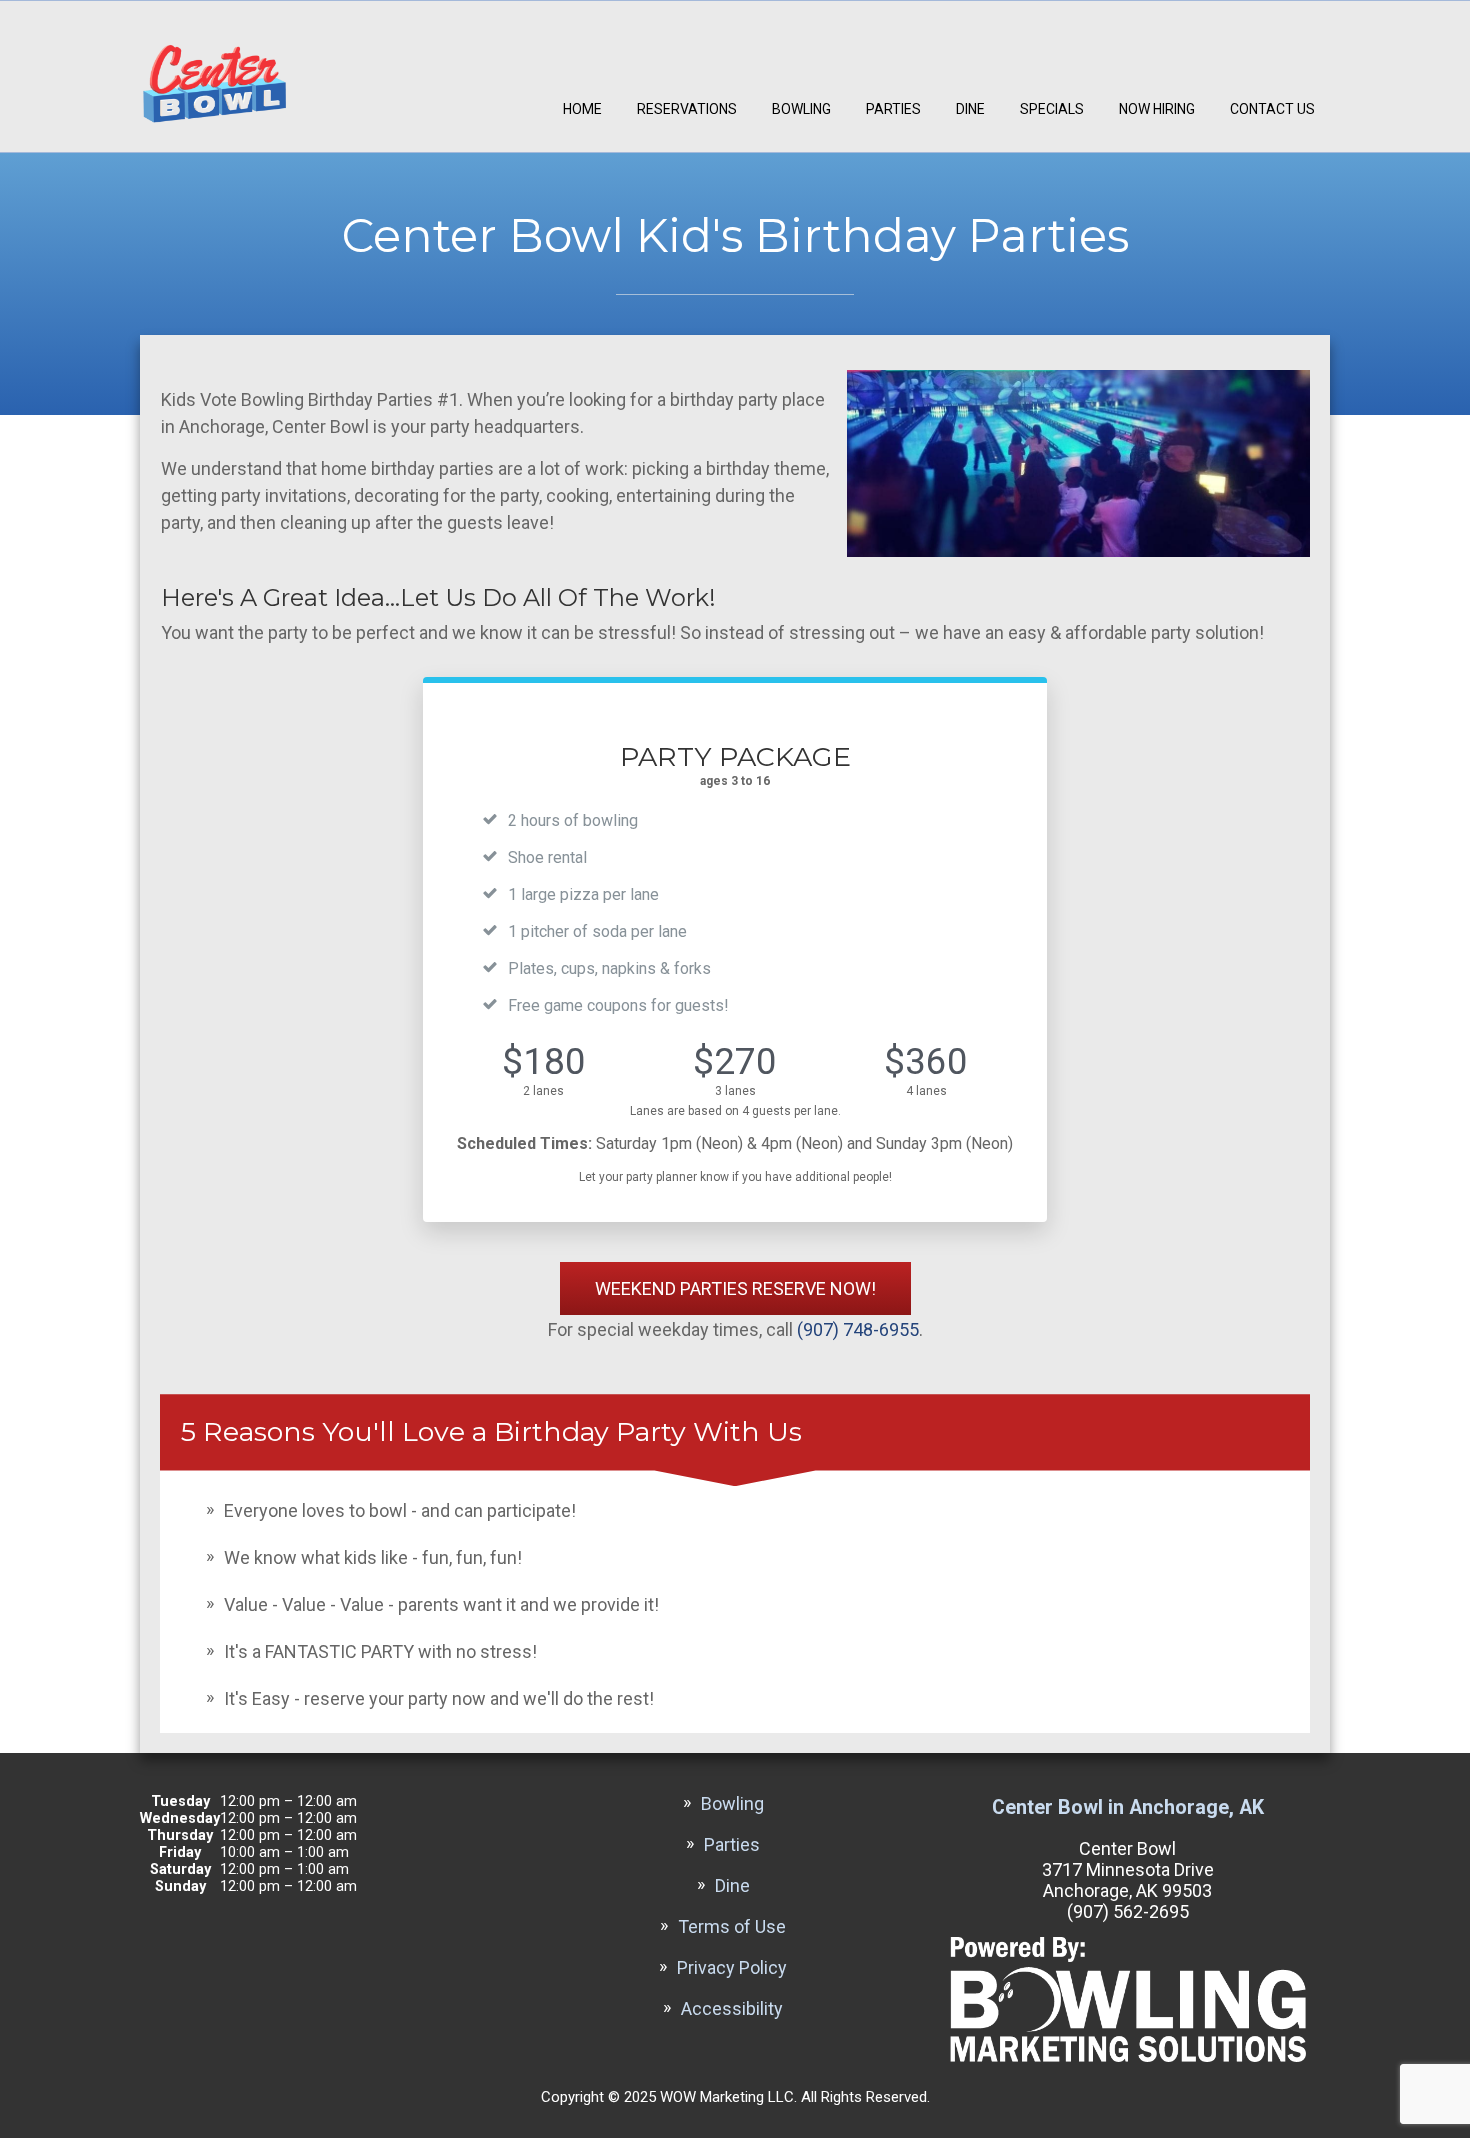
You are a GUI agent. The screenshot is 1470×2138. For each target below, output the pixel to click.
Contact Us (1272, 109)
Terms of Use (732, 1926)
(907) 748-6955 (858, 1329)
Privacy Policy (732, 1967)
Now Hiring (1157, 109)
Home (582, 109)
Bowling (801, 109)
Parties (893, 109)
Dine (970, 109)
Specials (1052, 109)
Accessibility (732, 2008)
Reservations (687, 109)
